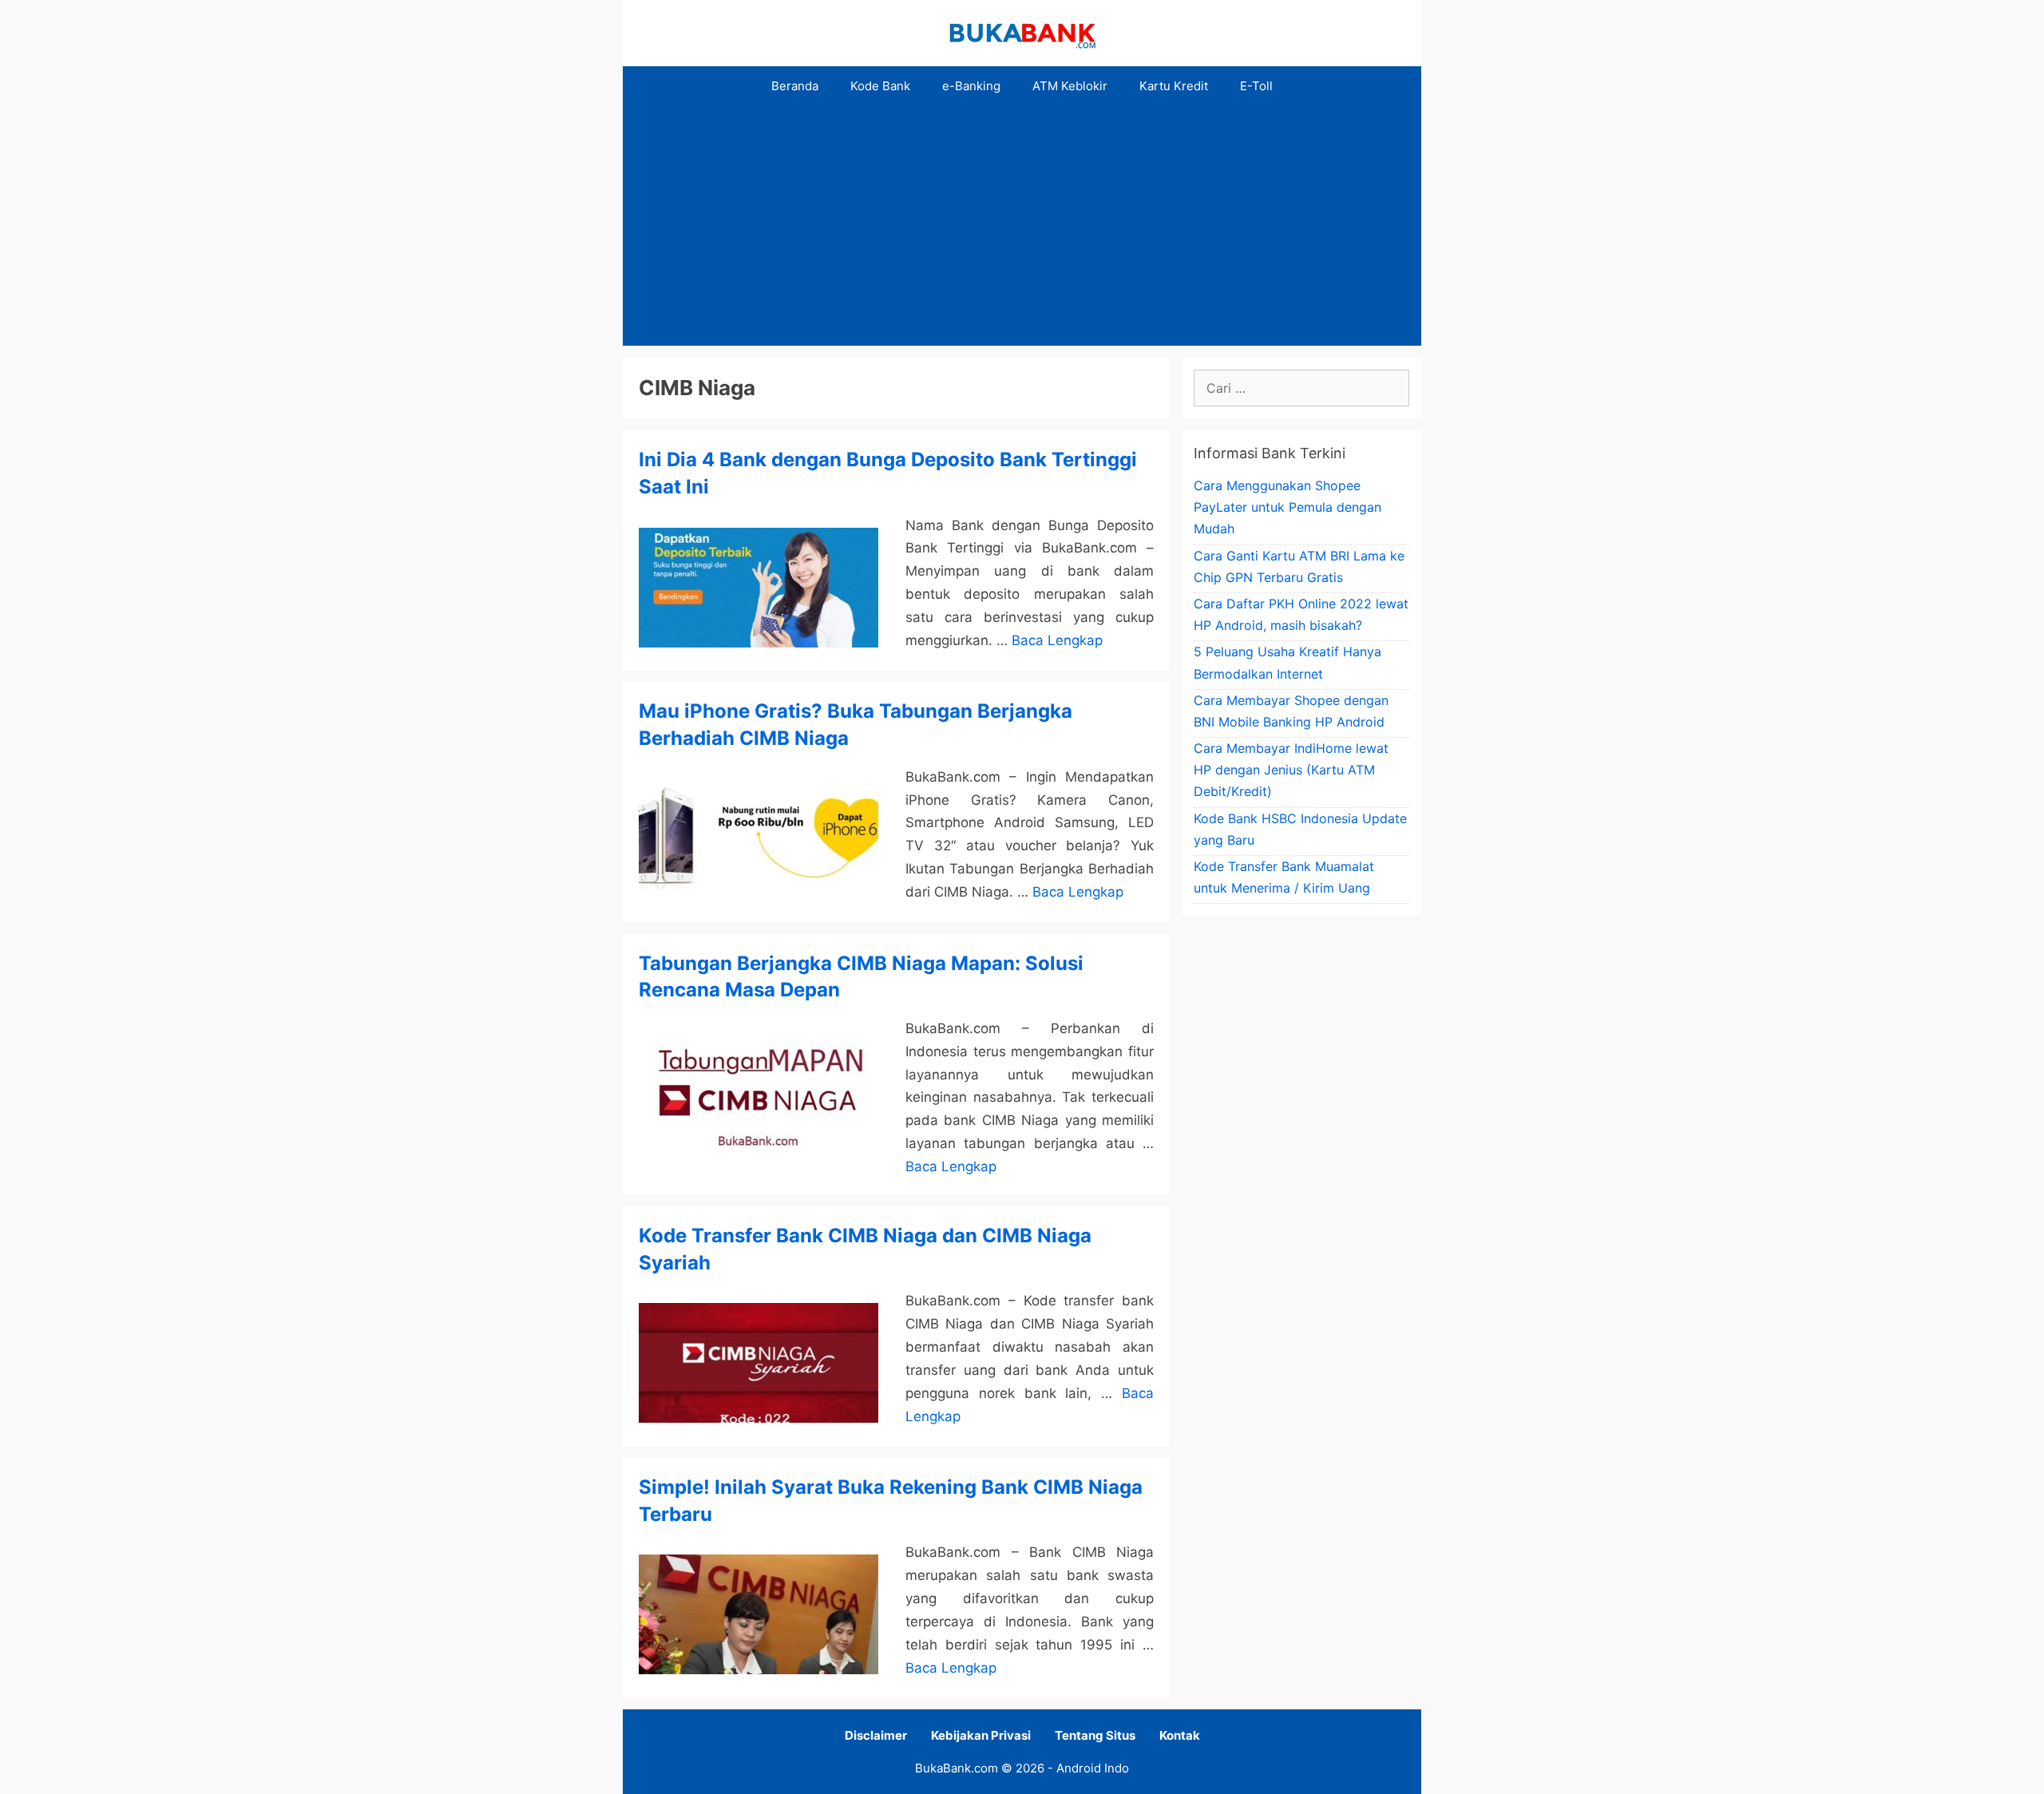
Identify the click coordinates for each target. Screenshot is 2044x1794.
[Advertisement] (1022, 226)
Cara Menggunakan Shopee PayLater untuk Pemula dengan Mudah (1287, 507)
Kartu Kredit (1174, 86)
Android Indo (1093, 1768)
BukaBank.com (957, 1768)
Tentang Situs (1095, 1735)
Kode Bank (880, 86)
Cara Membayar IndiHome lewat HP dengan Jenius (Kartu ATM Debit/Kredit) (1291, 770)
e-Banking (971, 86)
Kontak (1180, 1735)
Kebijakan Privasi (981, 1735)
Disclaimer (876, 1735)
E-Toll (1256, 86)
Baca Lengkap (1057, 640)
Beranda (795, 86)
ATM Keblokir (1070, 86)
